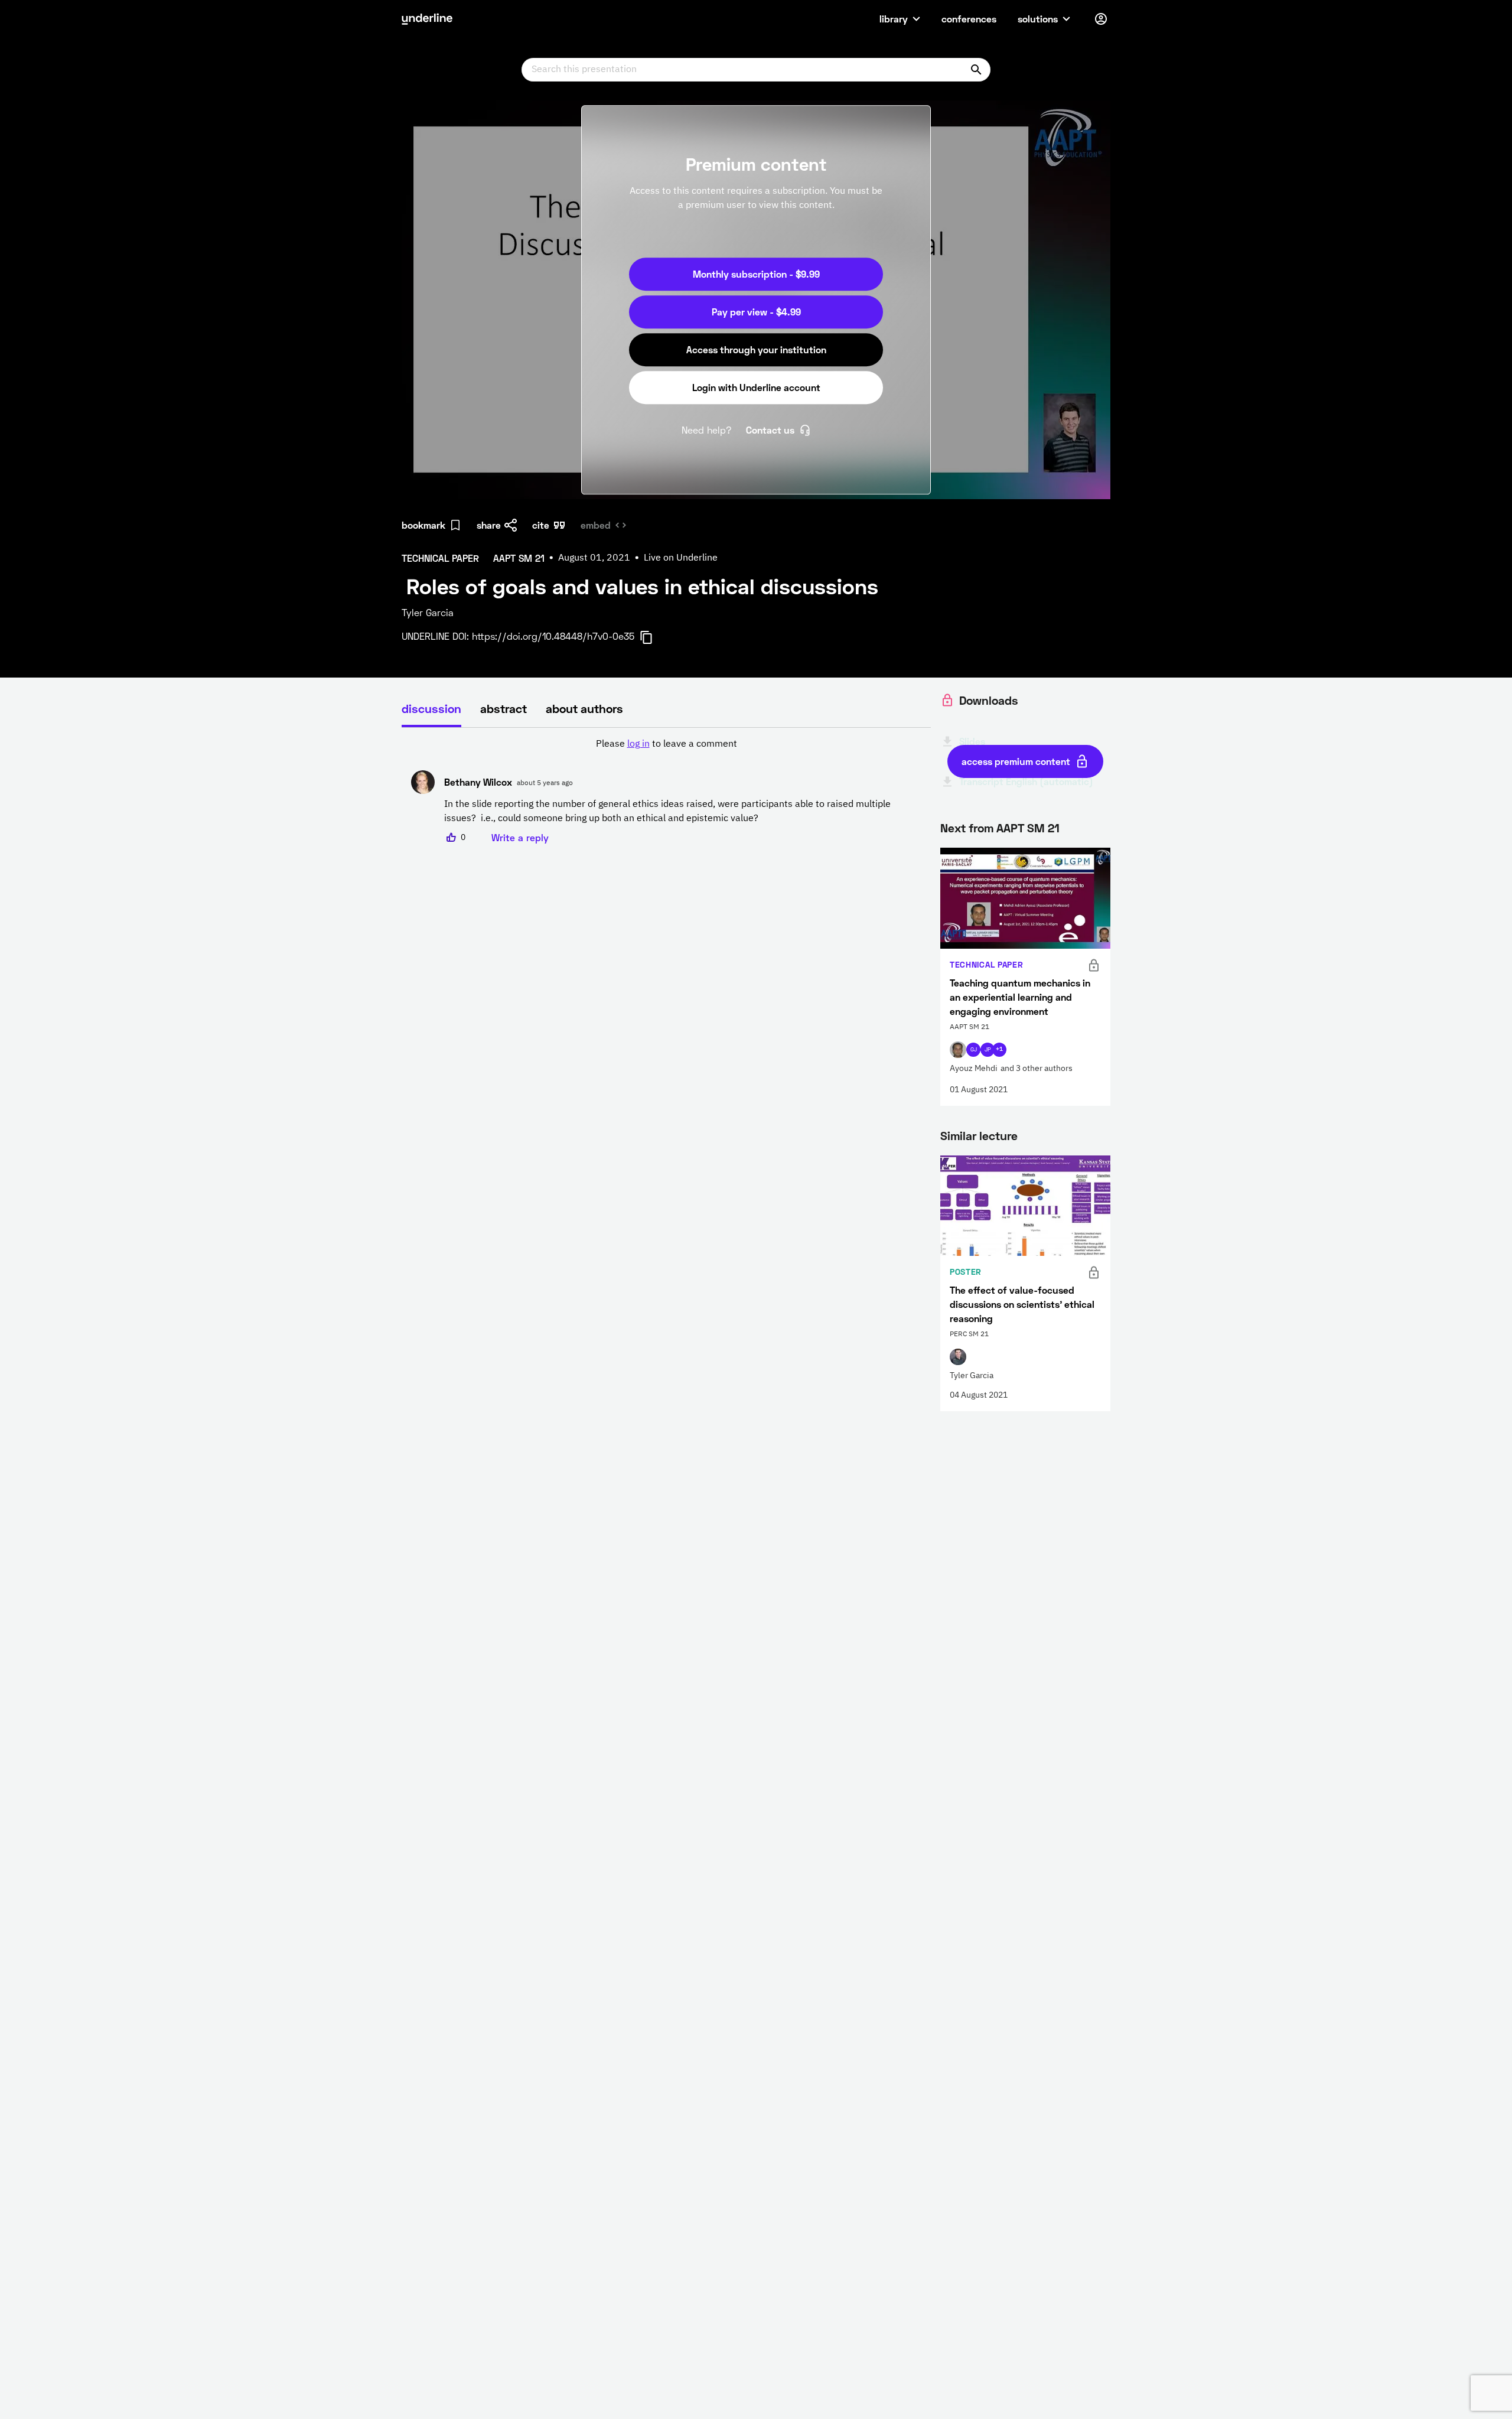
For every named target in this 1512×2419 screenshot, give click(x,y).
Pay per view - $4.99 (756, 312)
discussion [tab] (431, 708)
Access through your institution (756, 349)
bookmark (423, 525)
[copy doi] (653, 637)
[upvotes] (451, 838)
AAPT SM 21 (1028, 828)
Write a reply (520, 837)
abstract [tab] (504, 708)
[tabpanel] (666, 791)
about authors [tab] (584, 708)
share (489, 525)
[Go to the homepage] (427, 19)
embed (596, 525)
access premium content (1016, 761)
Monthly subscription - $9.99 (756, 274)
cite (541, 525)
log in (638, 744)
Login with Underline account (756, 387)
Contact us (770, 430)
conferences (969, 19)
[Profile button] (1101, 19)
